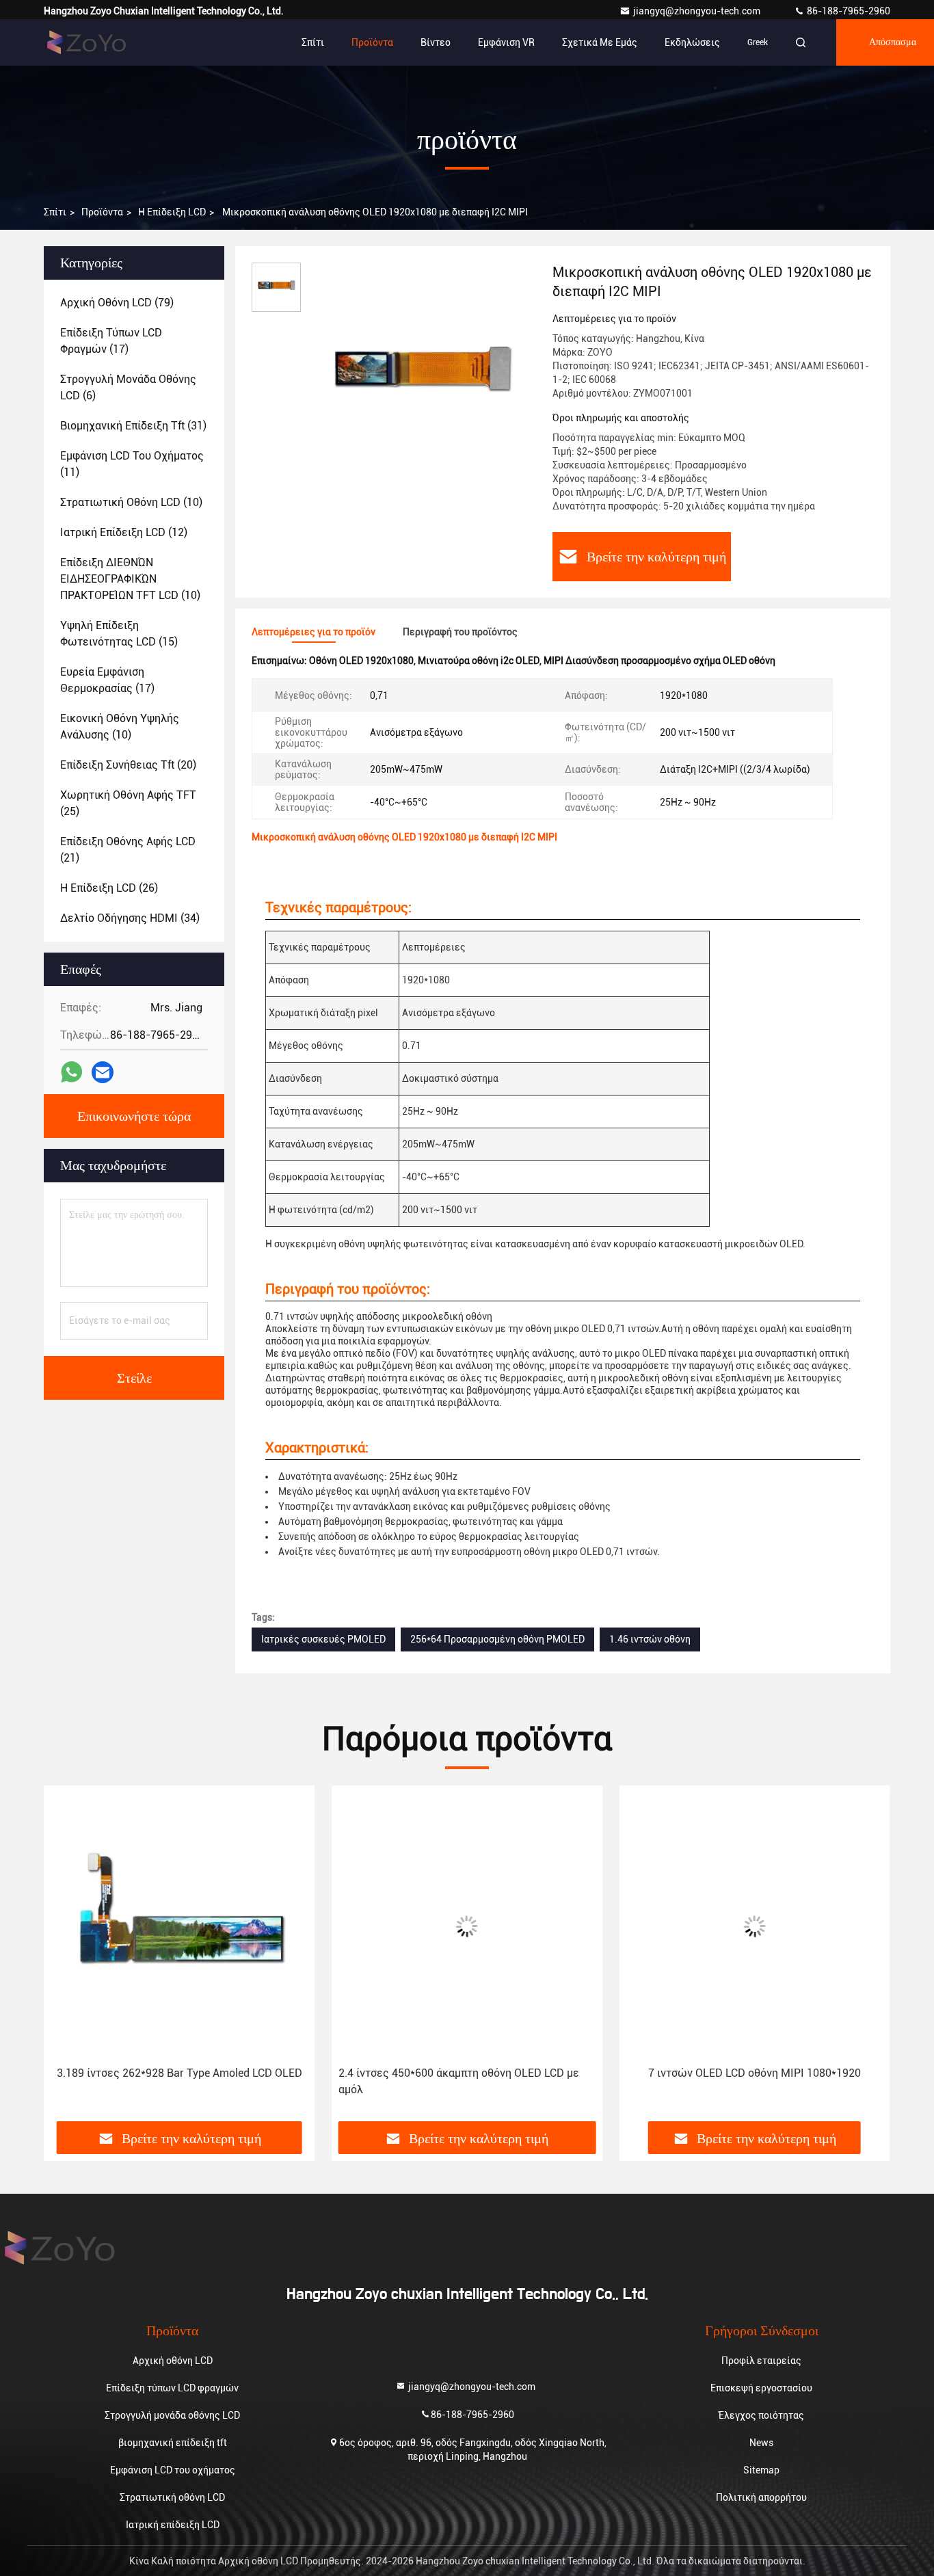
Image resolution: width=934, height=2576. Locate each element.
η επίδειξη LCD (172, 212)
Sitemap (761, 2470)
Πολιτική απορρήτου (761, 2497)
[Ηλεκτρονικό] (103, 1073)
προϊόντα (102, 212)
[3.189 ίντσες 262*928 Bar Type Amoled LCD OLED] (179, 1926)
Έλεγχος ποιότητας (761, 2415)
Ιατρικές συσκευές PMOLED (323, 1639)
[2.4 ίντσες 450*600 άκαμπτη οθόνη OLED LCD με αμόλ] (467, 1926)
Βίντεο (436, 42)
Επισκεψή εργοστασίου (761, 2388)
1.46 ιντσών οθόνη (650, 1639)
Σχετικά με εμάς (600, 42)
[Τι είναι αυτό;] (71, 1072)
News (761, 2443)
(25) (128, 803)
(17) (111, 341)
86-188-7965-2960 (848, 11)
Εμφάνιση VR (506, 42)
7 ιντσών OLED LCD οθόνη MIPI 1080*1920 (755, 2073)
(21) (128, 850)
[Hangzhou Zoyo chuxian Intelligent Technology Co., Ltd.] (87, 42)
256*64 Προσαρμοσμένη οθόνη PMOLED (497, 1639)
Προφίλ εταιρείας (761, 2361)
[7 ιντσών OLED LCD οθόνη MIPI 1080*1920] (755, 1926)
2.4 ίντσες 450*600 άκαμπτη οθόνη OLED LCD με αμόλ (459, 2081)
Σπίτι (313, 42)
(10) (131, 502)
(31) (133, 426)
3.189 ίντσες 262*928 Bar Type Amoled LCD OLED (179, 2073)
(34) (130, 918)
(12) (124, 532)
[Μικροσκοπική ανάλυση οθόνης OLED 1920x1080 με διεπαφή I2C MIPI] (421, 377)
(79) (117, 303)
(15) (119, 634)
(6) (128, 387)
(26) (109, 888)
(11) (132, 464)
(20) (128, 765)
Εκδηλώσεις (692, 42)
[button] (68, 1958)
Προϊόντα (372, 42)
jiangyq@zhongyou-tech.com (700, 11)
